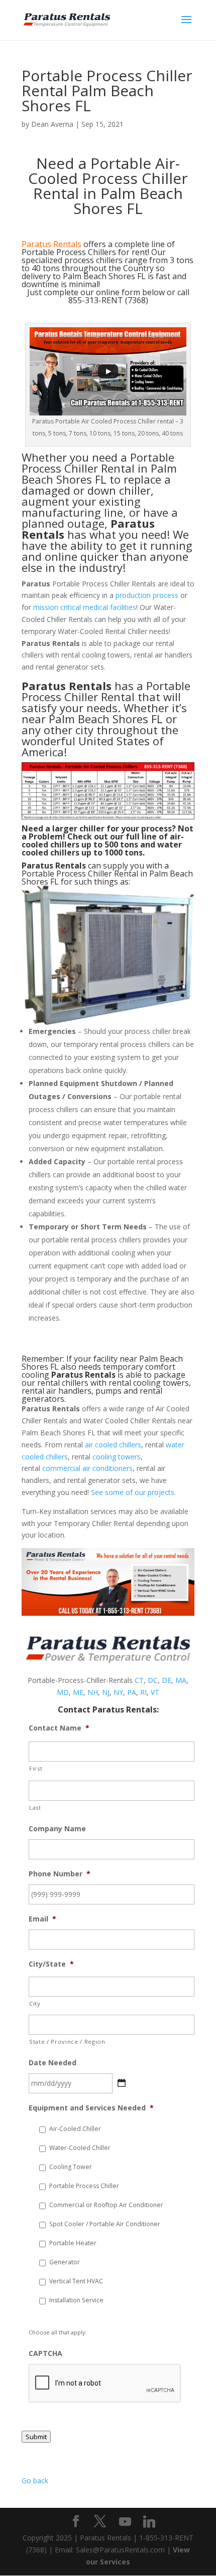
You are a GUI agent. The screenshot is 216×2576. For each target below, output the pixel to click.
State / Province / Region (67, 2042)
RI (143, 1692)
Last (35, 1807)
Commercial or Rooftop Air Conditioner (106, 2205)
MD (63, 1692)
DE (167, 1680)
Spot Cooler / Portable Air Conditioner (105, 2224)
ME (78, 1692)
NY (118, 1692)
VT (155, 1692)
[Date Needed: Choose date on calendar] (122, 2083)
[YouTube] (125, 2522)
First (36, 1768)
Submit (36, 2437)
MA (181, 1680)
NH (93, 1692)
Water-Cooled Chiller (80, 2148)
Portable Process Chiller (84, 2186)
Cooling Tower (71, 2167)
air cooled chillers (113, 1445)
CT (139, 1680)
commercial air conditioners (87, 1468)
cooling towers (117, 1457)
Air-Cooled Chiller (75, 2129)
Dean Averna (52, 124)
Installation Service (76, 2300)
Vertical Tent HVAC (76, 2281)
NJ (106, 1692)
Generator (65, 2262)
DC (153, 1680)
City (35, 2003)
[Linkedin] (149, 2522)
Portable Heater (73, 2243)
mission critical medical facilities (85, 607)
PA (132, 1692)
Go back (35, 2481)
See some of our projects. (133, 1492)
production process (147, 595)
